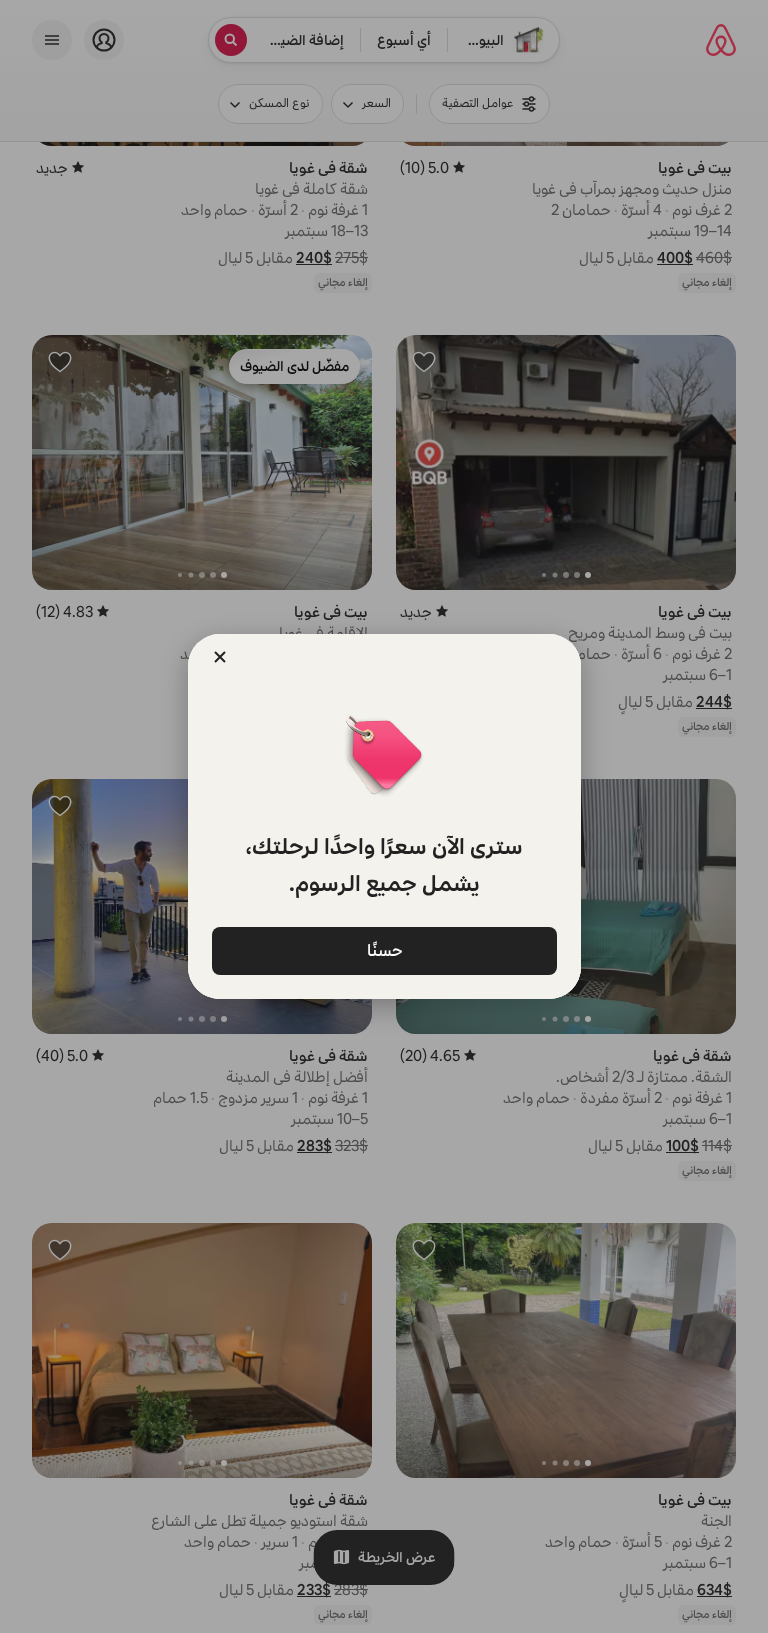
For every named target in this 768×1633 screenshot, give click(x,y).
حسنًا (384, 949)
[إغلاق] (220, 657)
